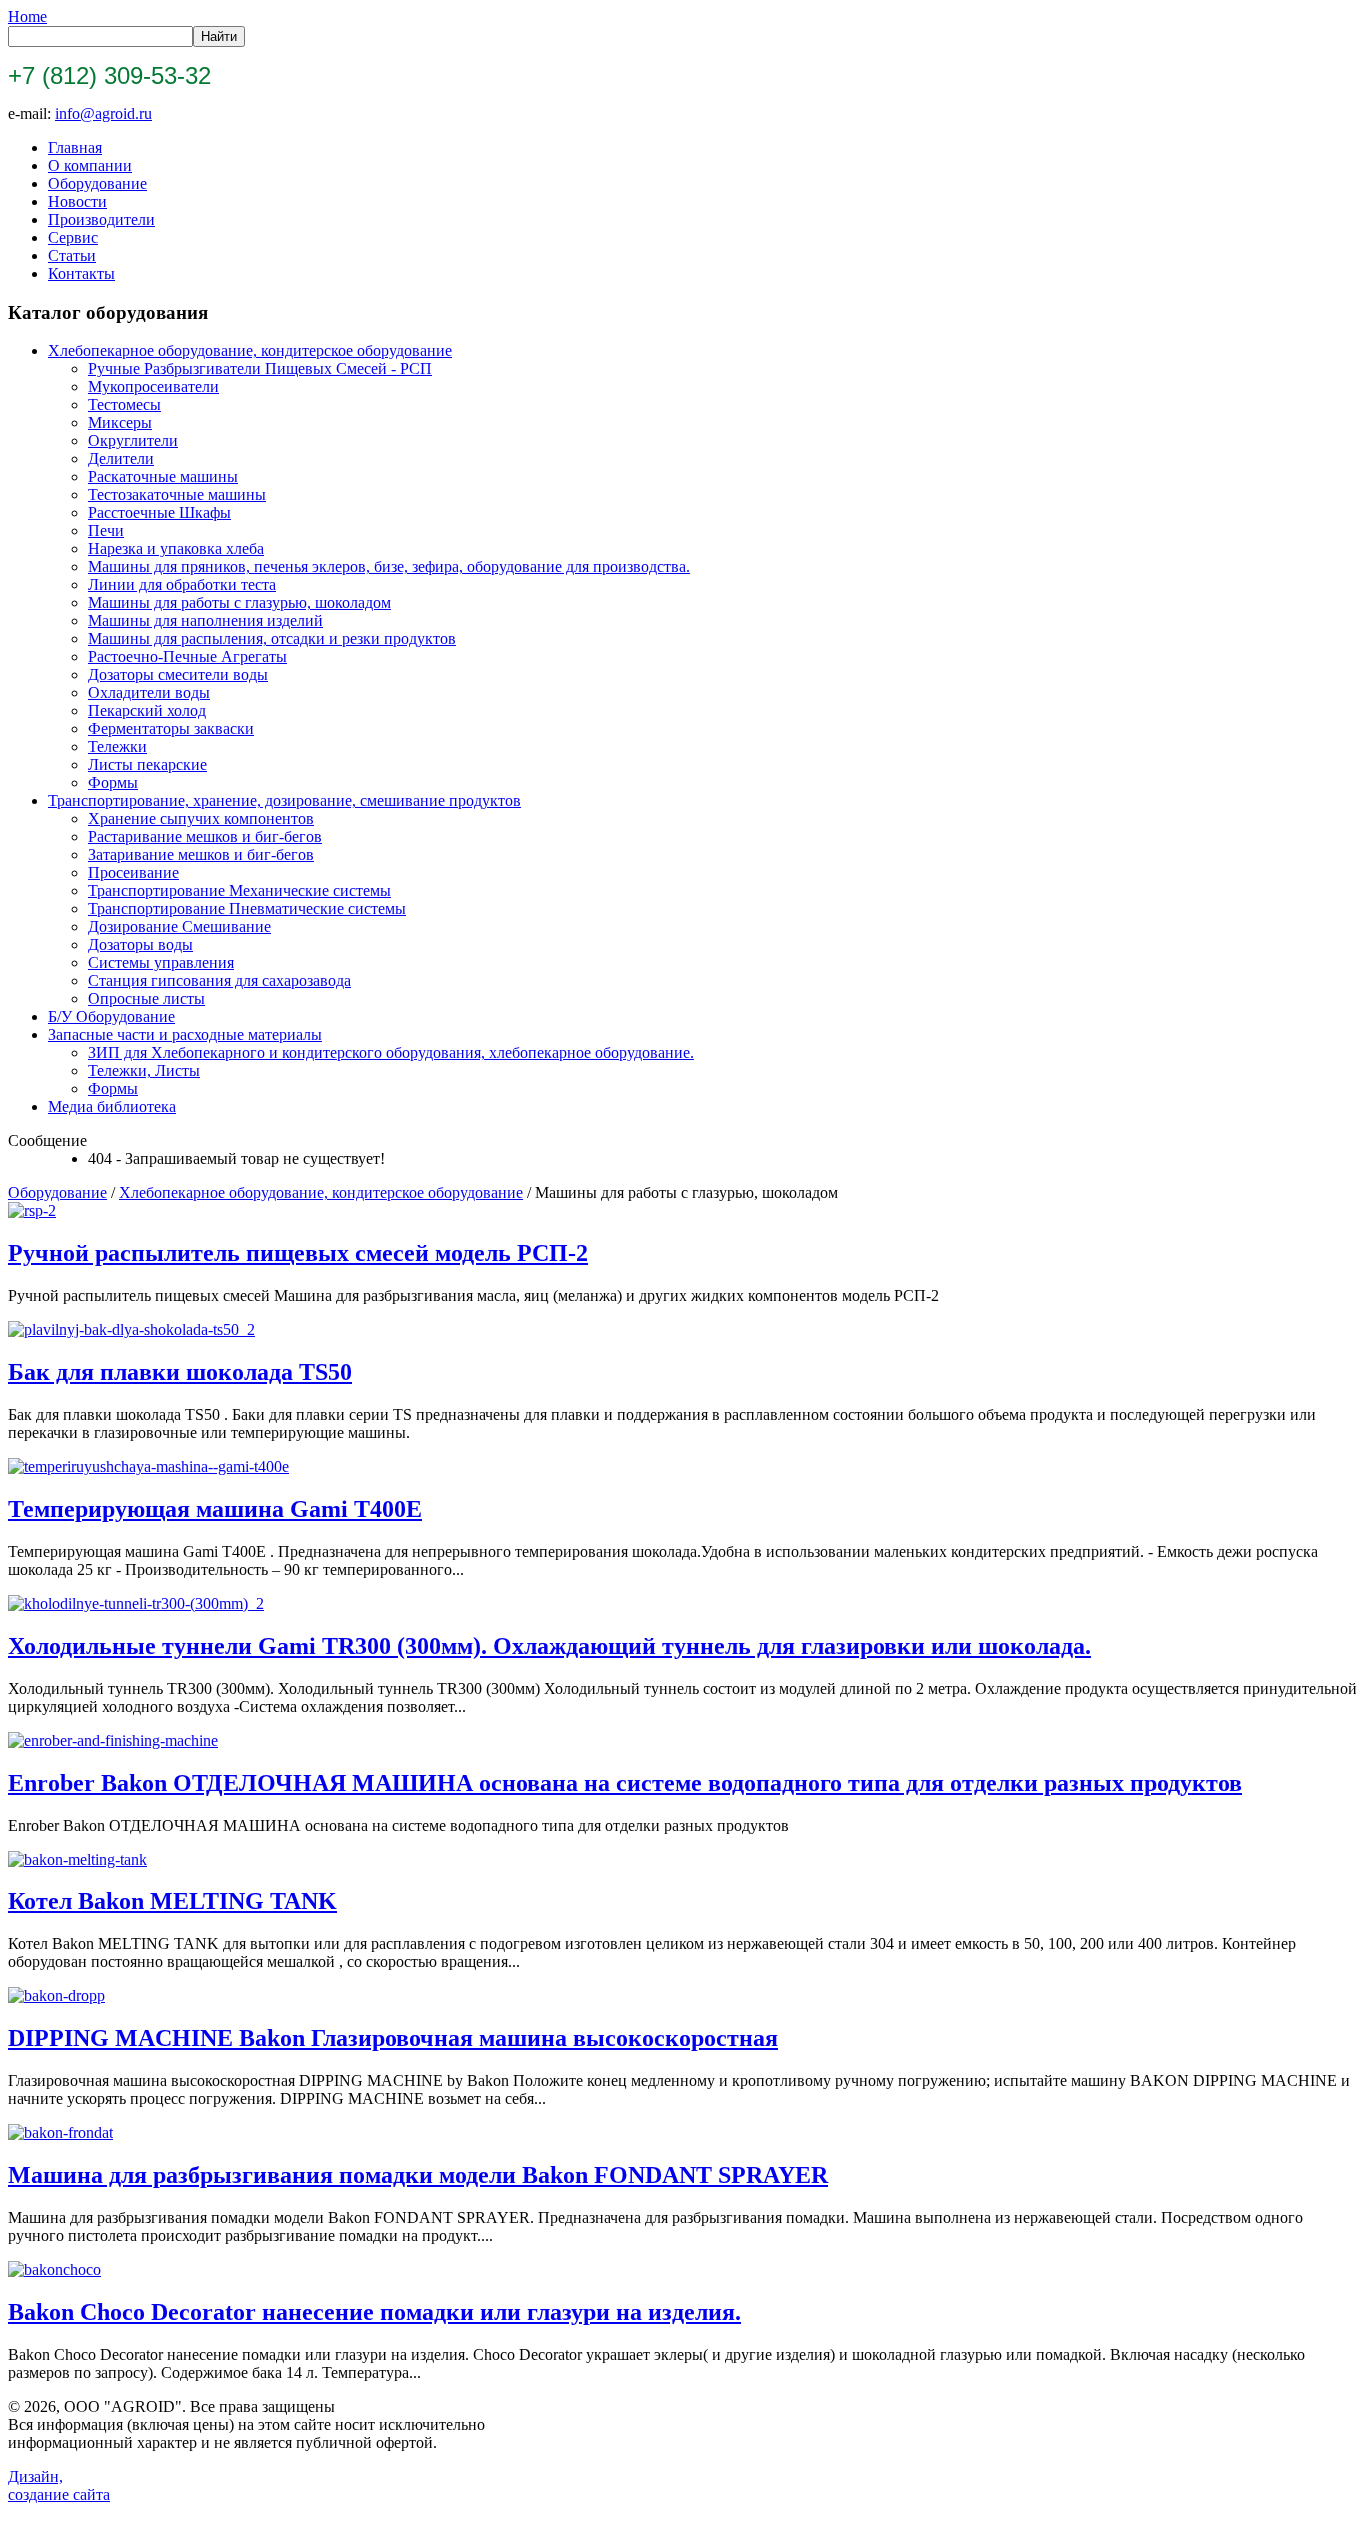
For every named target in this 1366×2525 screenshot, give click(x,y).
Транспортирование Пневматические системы (247, 908)
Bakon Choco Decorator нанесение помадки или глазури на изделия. (374, 2312)
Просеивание (133, 872)
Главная (75, 147)
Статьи (72, 255)
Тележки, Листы (144, 1070)
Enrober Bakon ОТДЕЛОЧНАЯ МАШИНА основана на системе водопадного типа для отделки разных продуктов (625, 1783)
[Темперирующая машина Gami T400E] (148, 1466)
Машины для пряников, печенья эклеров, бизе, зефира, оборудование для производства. (389, 566)
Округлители (133, 440)
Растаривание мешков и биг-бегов (205, 836)
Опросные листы (146, 998)
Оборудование (97, 183)
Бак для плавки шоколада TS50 (180, 1372)
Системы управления (161, 962)
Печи (106, 530)
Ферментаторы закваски (171, 728)
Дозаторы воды (140, 944)
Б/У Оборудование (111, 1016)
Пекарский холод (147, 710)
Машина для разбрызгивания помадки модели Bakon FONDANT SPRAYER (418, 2175)
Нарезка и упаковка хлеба (176, 548)
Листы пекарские (147, 764)
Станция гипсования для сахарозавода (219, 980)
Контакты (81, 273)
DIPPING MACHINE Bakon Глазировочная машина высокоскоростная (393, 2038)
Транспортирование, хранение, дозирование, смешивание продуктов (284, 800)
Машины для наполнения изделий (205, 620)
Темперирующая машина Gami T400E (215, 1509)
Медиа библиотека (112, 1106)
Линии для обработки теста (182, 584)
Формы (113, 782)
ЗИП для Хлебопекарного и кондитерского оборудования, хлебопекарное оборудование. (391, 1052)
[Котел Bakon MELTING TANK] (77, 1859)
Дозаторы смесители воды (178, 674)
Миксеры (120, 422)
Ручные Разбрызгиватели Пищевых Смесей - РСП (260, 368)
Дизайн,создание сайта (59, 2485)
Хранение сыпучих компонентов (201, 818)
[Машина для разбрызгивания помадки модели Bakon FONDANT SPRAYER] (60, 2132)
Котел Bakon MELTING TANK (172, 1901)
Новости (77, 201)
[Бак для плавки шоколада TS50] (131, 1329)
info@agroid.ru (103, 113)
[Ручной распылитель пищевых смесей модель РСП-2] (32, 1210)
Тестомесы (124, 404)
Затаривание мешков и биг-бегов (201, 854)
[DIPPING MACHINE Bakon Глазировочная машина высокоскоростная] (56, 1995)
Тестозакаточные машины (177, 494)
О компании (90, 165)
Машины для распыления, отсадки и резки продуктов (272, 638)
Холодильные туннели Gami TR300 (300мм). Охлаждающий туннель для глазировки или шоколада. (549, 1646)
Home (27, 16)
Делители (121, 458)
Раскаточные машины (163, 476)
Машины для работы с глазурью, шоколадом (239, 602)
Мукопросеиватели (153, 386)
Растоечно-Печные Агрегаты (187, 656)
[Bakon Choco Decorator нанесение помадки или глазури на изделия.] (54, 2269)
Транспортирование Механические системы (239, 890)
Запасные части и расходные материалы (185, 1034)
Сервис (73, 237)
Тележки (117, 746)
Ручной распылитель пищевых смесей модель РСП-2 (298, 1253)
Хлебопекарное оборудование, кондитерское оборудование (250, 350)
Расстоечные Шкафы (159, 512)
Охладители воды (149, 692)
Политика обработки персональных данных (675, 2508)
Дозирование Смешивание (179, 926)
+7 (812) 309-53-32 (109, 75)
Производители (101, 219)
